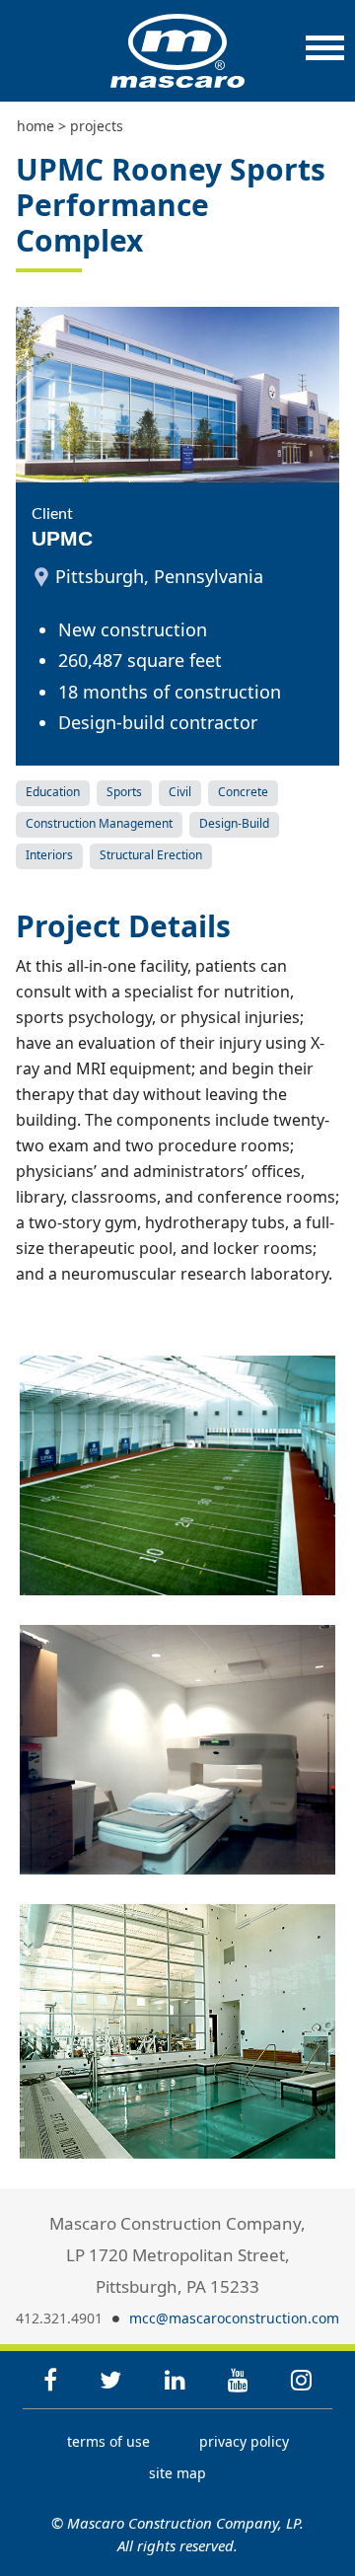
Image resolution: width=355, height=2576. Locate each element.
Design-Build (234, 823)
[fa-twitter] (110, 2379)
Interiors (49, 855)
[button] (325, 58)
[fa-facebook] (50, 2379)
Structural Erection (151, 855)
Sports (124, 792)
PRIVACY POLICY (244, 2441)
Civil (180, 792)
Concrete (243, 792)
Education (53, 792)
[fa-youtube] (238, 2379)
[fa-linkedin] (175, 2379)
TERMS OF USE (108, 2441)
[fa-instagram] (301, 2379)
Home (35, 126)
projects (97, 126)
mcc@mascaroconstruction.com (234, 2318)
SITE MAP (177, 2473)
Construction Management (99, 823)
